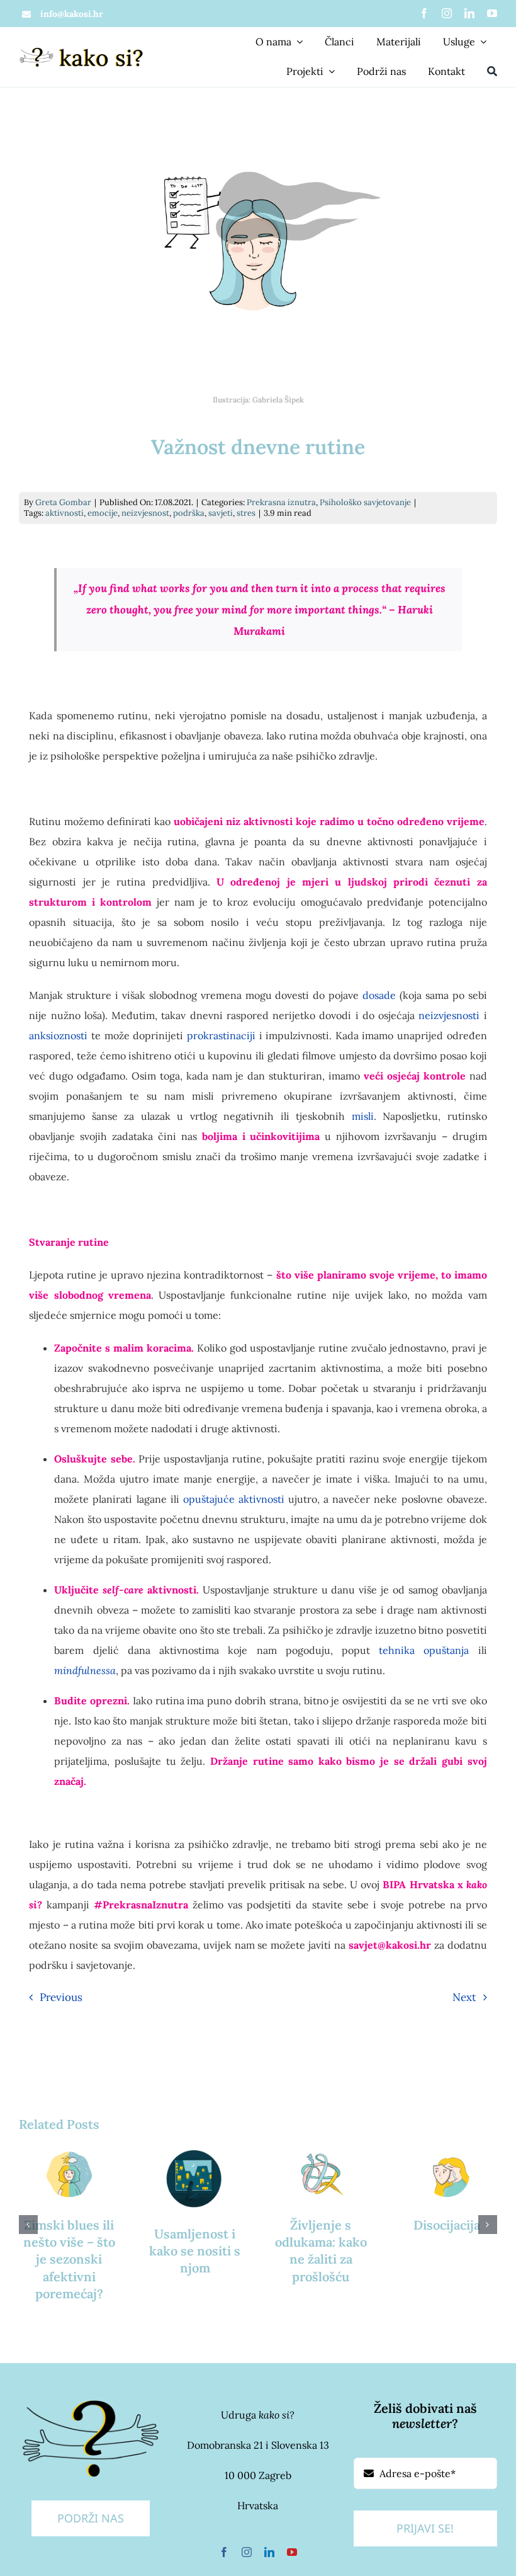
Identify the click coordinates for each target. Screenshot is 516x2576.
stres (246, 513)
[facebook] (424, 13)
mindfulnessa (85, 1670)
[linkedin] (469, 13)
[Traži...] (492, 72)
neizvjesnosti (449, 1015)
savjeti (221, 513)
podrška (189, 513)
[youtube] (492, 13)
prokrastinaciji (221, 1035)
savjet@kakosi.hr (390, 1945)
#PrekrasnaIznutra (141, 1905)
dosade (379, 995)
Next (464, 1997)
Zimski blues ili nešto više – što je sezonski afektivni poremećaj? (69, 2259)
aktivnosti (64, 513)
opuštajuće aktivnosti (234, 1499)
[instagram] (447, 13)
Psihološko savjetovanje (365, 502)
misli (363, 1116)
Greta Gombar (63, 502)
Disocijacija (447, 2225)
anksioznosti (58, 1035)
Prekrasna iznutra (281, 502)
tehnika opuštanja (424, 1650)
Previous (61, 1997)
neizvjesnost (145, 513)
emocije (103, 513)
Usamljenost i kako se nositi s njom (195, 2251)
